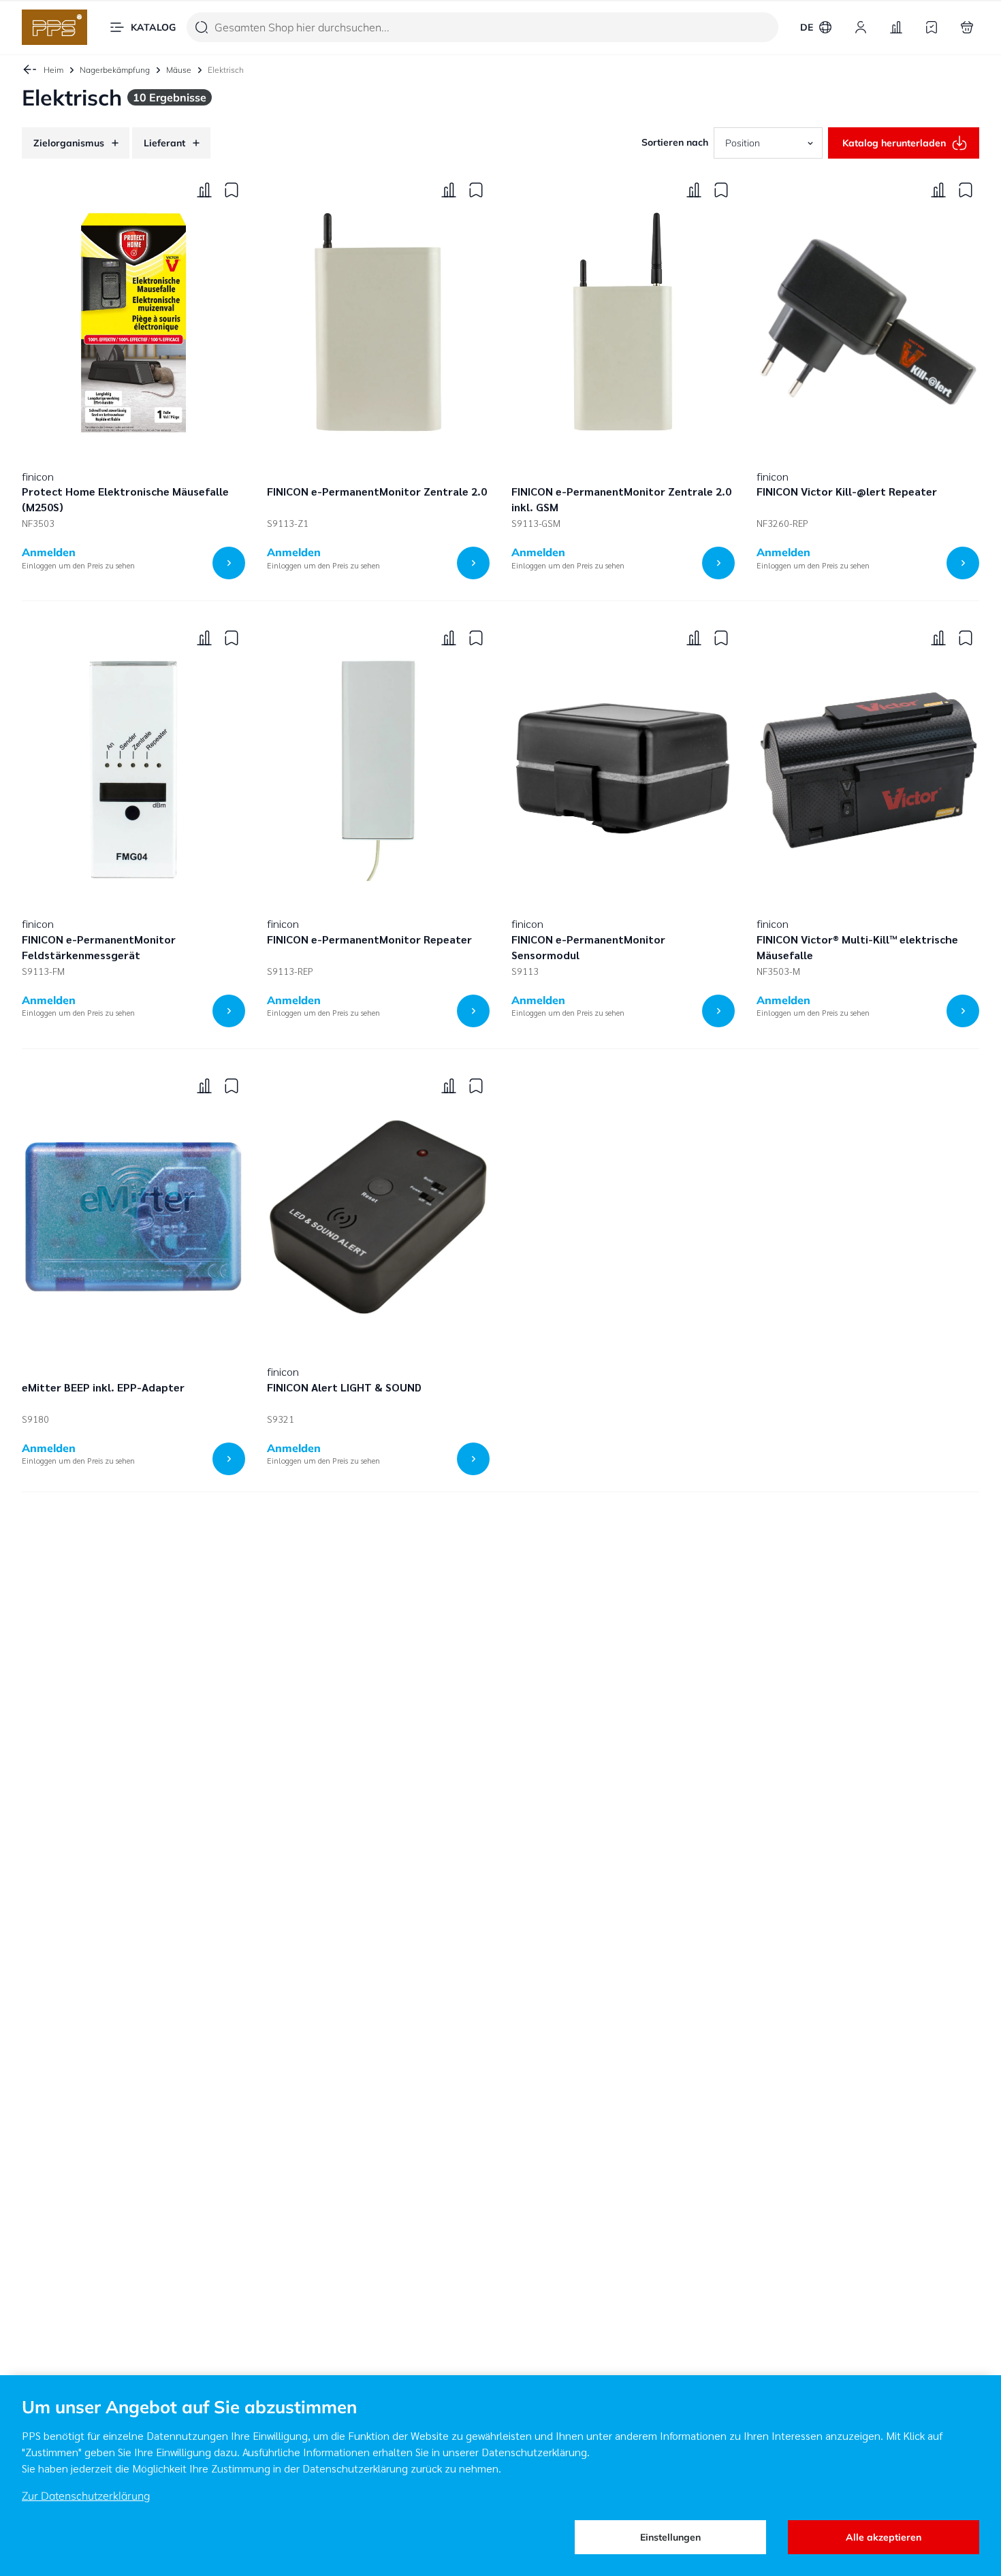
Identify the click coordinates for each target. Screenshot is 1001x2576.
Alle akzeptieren (884, 2537)
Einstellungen (670, 2537)
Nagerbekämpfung (115, 70)
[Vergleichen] (204, 190)
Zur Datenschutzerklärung (86, 2496)
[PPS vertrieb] (54, 27)
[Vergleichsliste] (896, 27)
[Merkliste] (932, 27)
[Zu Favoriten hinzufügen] (232, 190)
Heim (53, 70)
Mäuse (179, 70)
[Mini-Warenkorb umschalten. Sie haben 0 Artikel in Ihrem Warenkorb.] (967, 27)
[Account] (861, 27)
